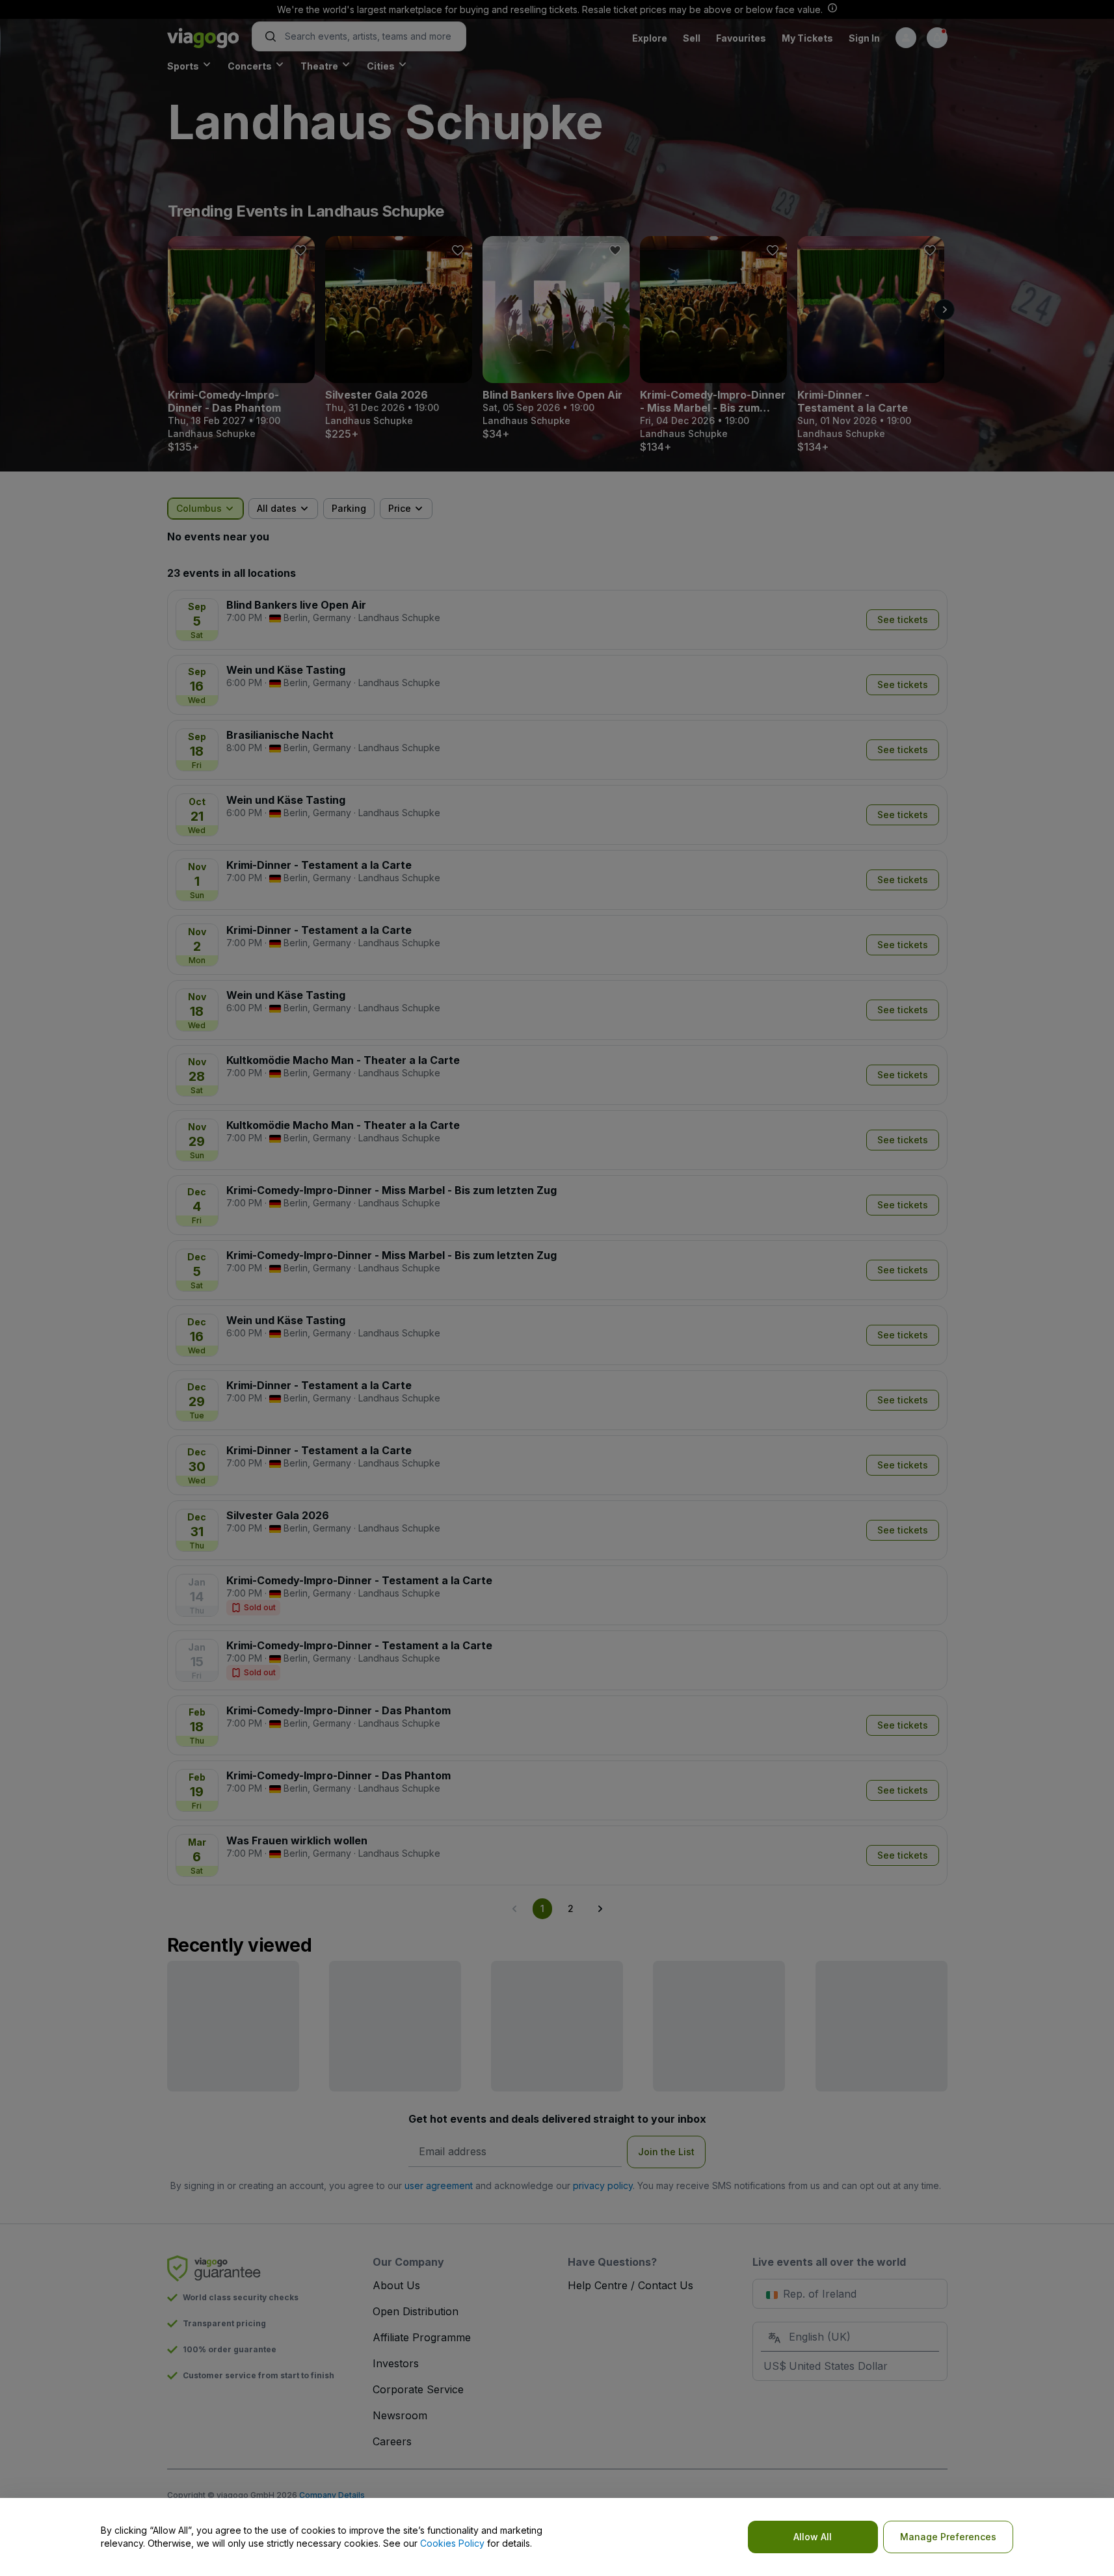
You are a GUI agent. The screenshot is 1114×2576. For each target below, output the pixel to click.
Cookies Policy (452, 2543)
